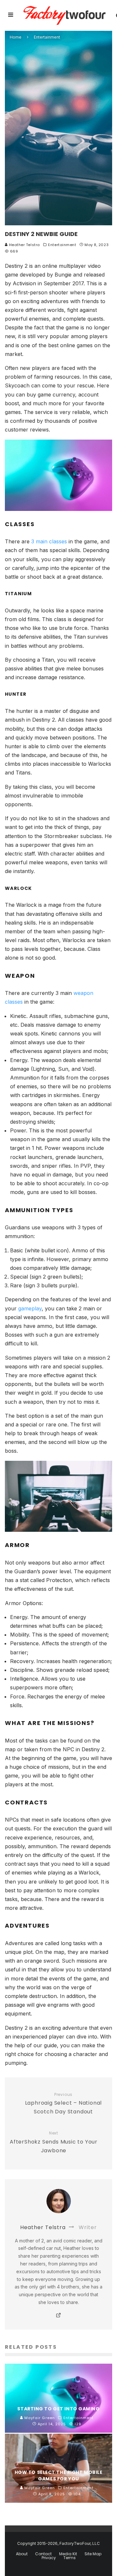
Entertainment (62, 245)
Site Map (93, 2554)
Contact (43, 2554)
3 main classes (49, 541)
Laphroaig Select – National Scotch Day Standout (64, 2104)
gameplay (30, 1308)
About (22, 2554)
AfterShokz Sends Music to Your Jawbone (54, 2142)
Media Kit (68, 2554)
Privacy (49, 2558)
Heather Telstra (24, 245)
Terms (70, 2558)
